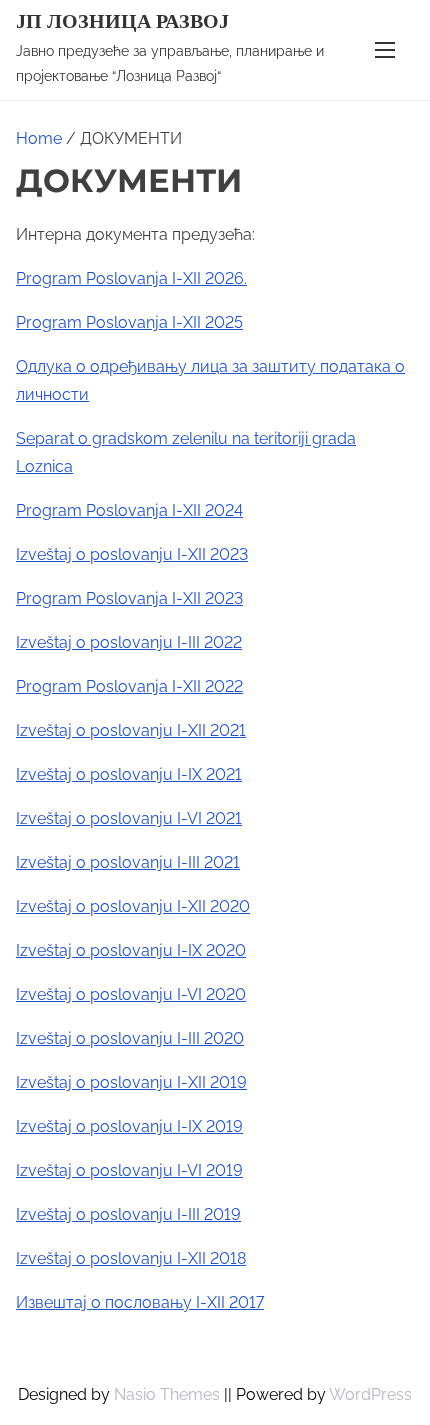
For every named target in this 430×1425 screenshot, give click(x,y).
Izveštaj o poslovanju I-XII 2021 (131, 730)
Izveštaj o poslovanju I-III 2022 (129, 642)
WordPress (370, 1394)
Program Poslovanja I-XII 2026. (131, 278)
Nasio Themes (169, 1394)
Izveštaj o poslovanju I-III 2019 (128, 1214)
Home (39, 138)
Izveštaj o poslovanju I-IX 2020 (131, 950)
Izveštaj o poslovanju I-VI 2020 (131, 994)
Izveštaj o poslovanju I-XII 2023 (132, 554)
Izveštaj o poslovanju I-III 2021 (128, 862)
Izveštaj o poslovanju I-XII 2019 (131, 1082)
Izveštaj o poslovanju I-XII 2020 (133, 906)
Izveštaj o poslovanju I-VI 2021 (129, 818)
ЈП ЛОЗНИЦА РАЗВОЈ (122, 21)
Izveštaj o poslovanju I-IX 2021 (129, 774)
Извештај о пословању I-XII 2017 (140, 1302)
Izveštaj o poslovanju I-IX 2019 (129, 1126)
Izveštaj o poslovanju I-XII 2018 (131, 1258)
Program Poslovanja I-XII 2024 (129, 510)
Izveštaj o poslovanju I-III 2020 (130, 1038)
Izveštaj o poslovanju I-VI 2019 (129, 1170)
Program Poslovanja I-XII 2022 (129, 686)
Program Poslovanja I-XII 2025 (129, 322)
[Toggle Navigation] (385, 49)
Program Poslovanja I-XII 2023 (129, 598)
